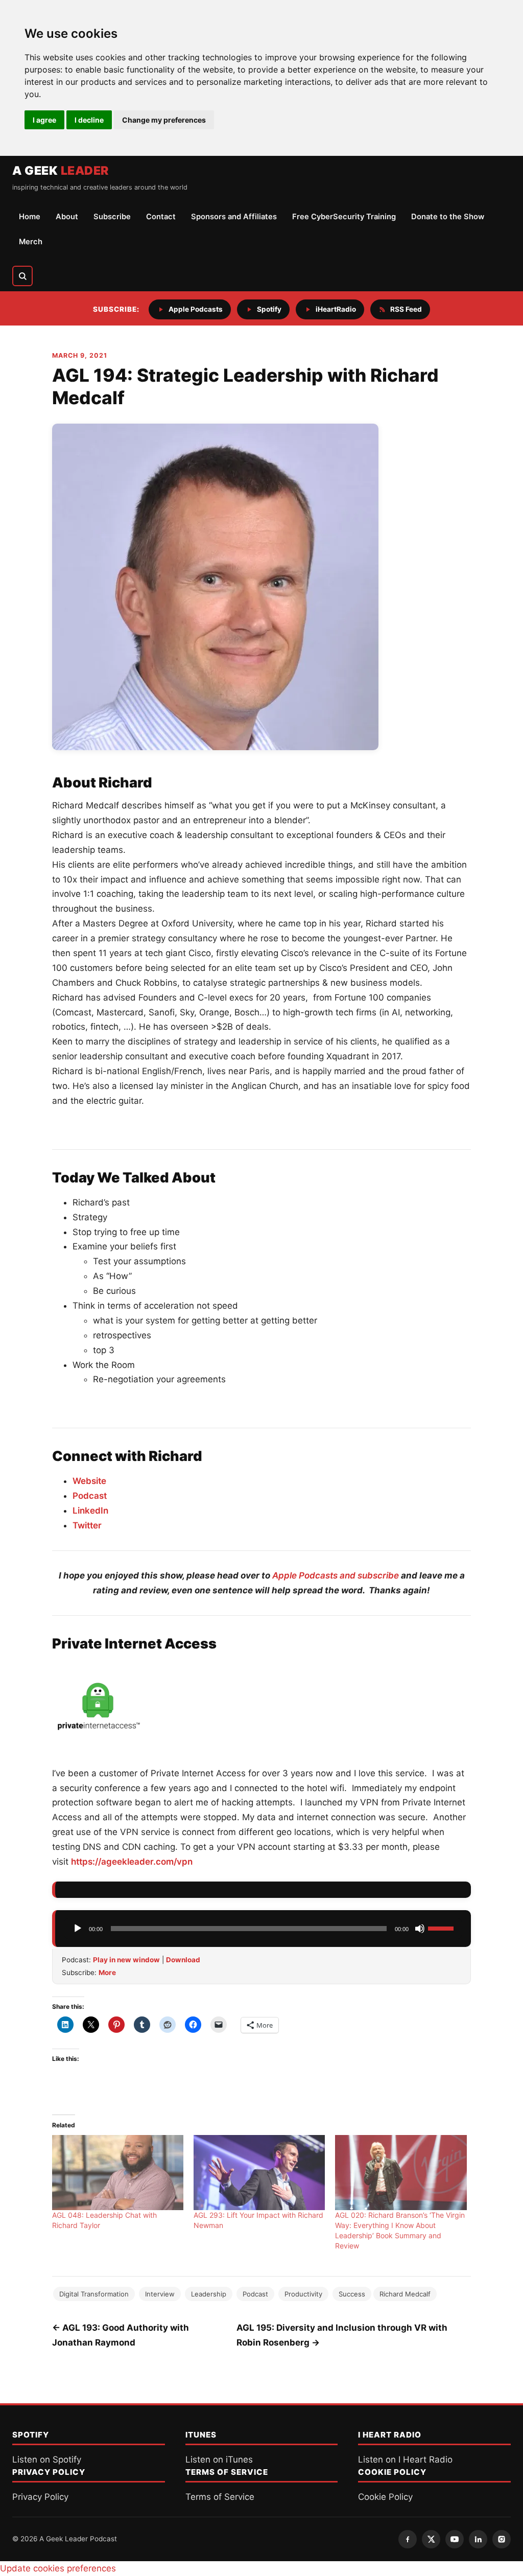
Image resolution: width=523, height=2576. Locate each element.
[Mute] (420, 1929)
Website (89, 1481)
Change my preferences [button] (164, 120)
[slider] (442, 1928)
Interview (160, 2294)
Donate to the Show (448, 217)
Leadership (209, 2294)
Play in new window (126, 1960)
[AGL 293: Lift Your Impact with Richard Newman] (259, 2173)
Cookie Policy (385, 2497)
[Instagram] (502, 2539)
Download (183, 1960)
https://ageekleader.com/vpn (132, 1862)
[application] (263, 1929)
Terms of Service (220, 2497)
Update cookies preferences (58, 2568)
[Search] (22, 276)
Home (30, 217)
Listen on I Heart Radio (405, 2459)
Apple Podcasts (196, 309)
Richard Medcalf (405, 2294)
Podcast (90, 1496)
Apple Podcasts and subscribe (336, 1575)
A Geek (61, 171)
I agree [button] (44, 120)
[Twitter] (431, 2539)
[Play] (78, 1929)
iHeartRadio (336, 309)
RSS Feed (406, 309)
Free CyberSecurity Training (344, 217)
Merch (31, 242)
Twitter (87, 1525)
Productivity (303, 2294)
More (107, 1972)
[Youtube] (455, 2539)
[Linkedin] (478, 2539)
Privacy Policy (40, 2497)
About (67, 217)
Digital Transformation (94, 2294)
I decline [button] (89, 120)
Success (352, 2294)
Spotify (269, 309)
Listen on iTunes (219, 2459)
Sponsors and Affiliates (234, 217)
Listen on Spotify (47, 2459)
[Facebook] (408, 2539)
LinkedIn (90, 1511)
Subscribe (112, 217)
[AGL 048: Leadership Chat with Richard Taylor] (118, 2173)
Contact (161, 217)
